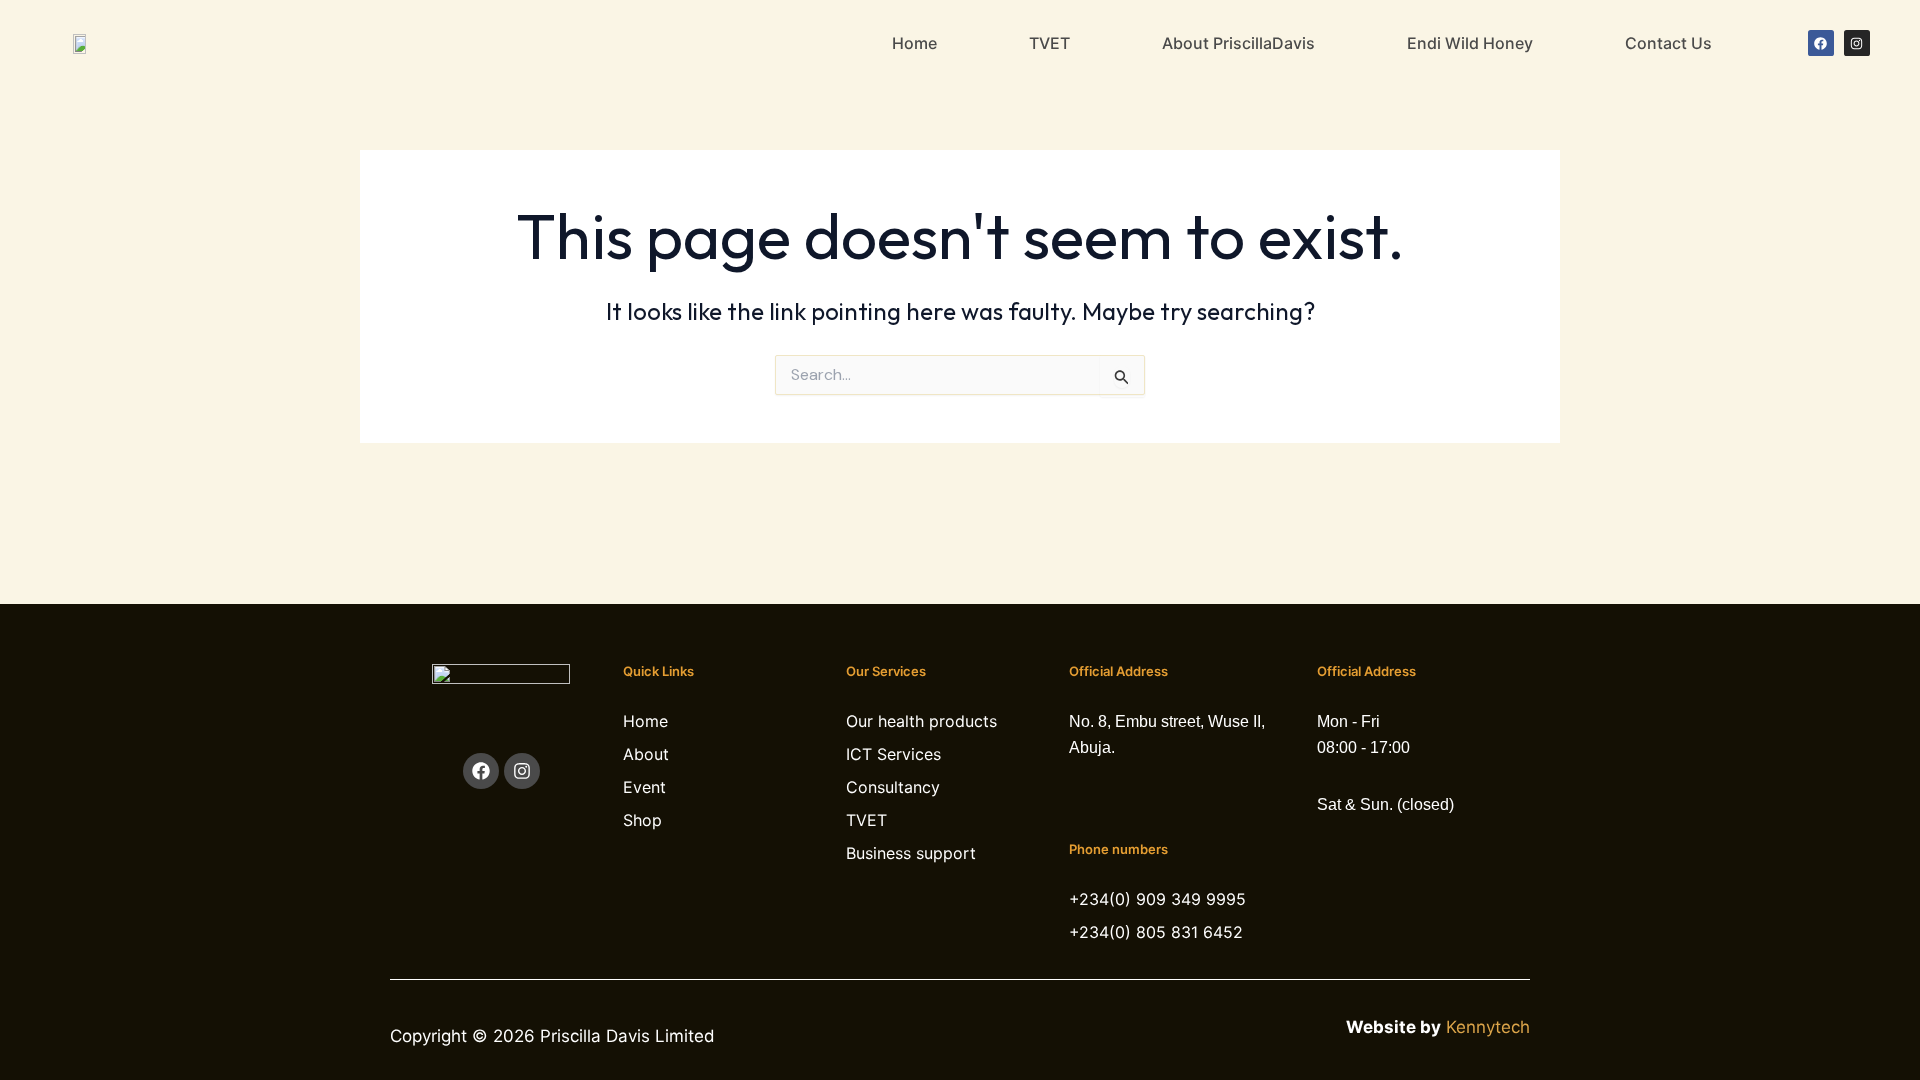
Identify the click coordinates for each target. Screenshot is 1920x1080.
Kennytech (1488, 1027)
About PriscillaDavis (1238, 43)
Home (914, 43)
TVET (1049, 43)
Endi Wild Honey (1470, 43)
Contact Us (1668, 43)
